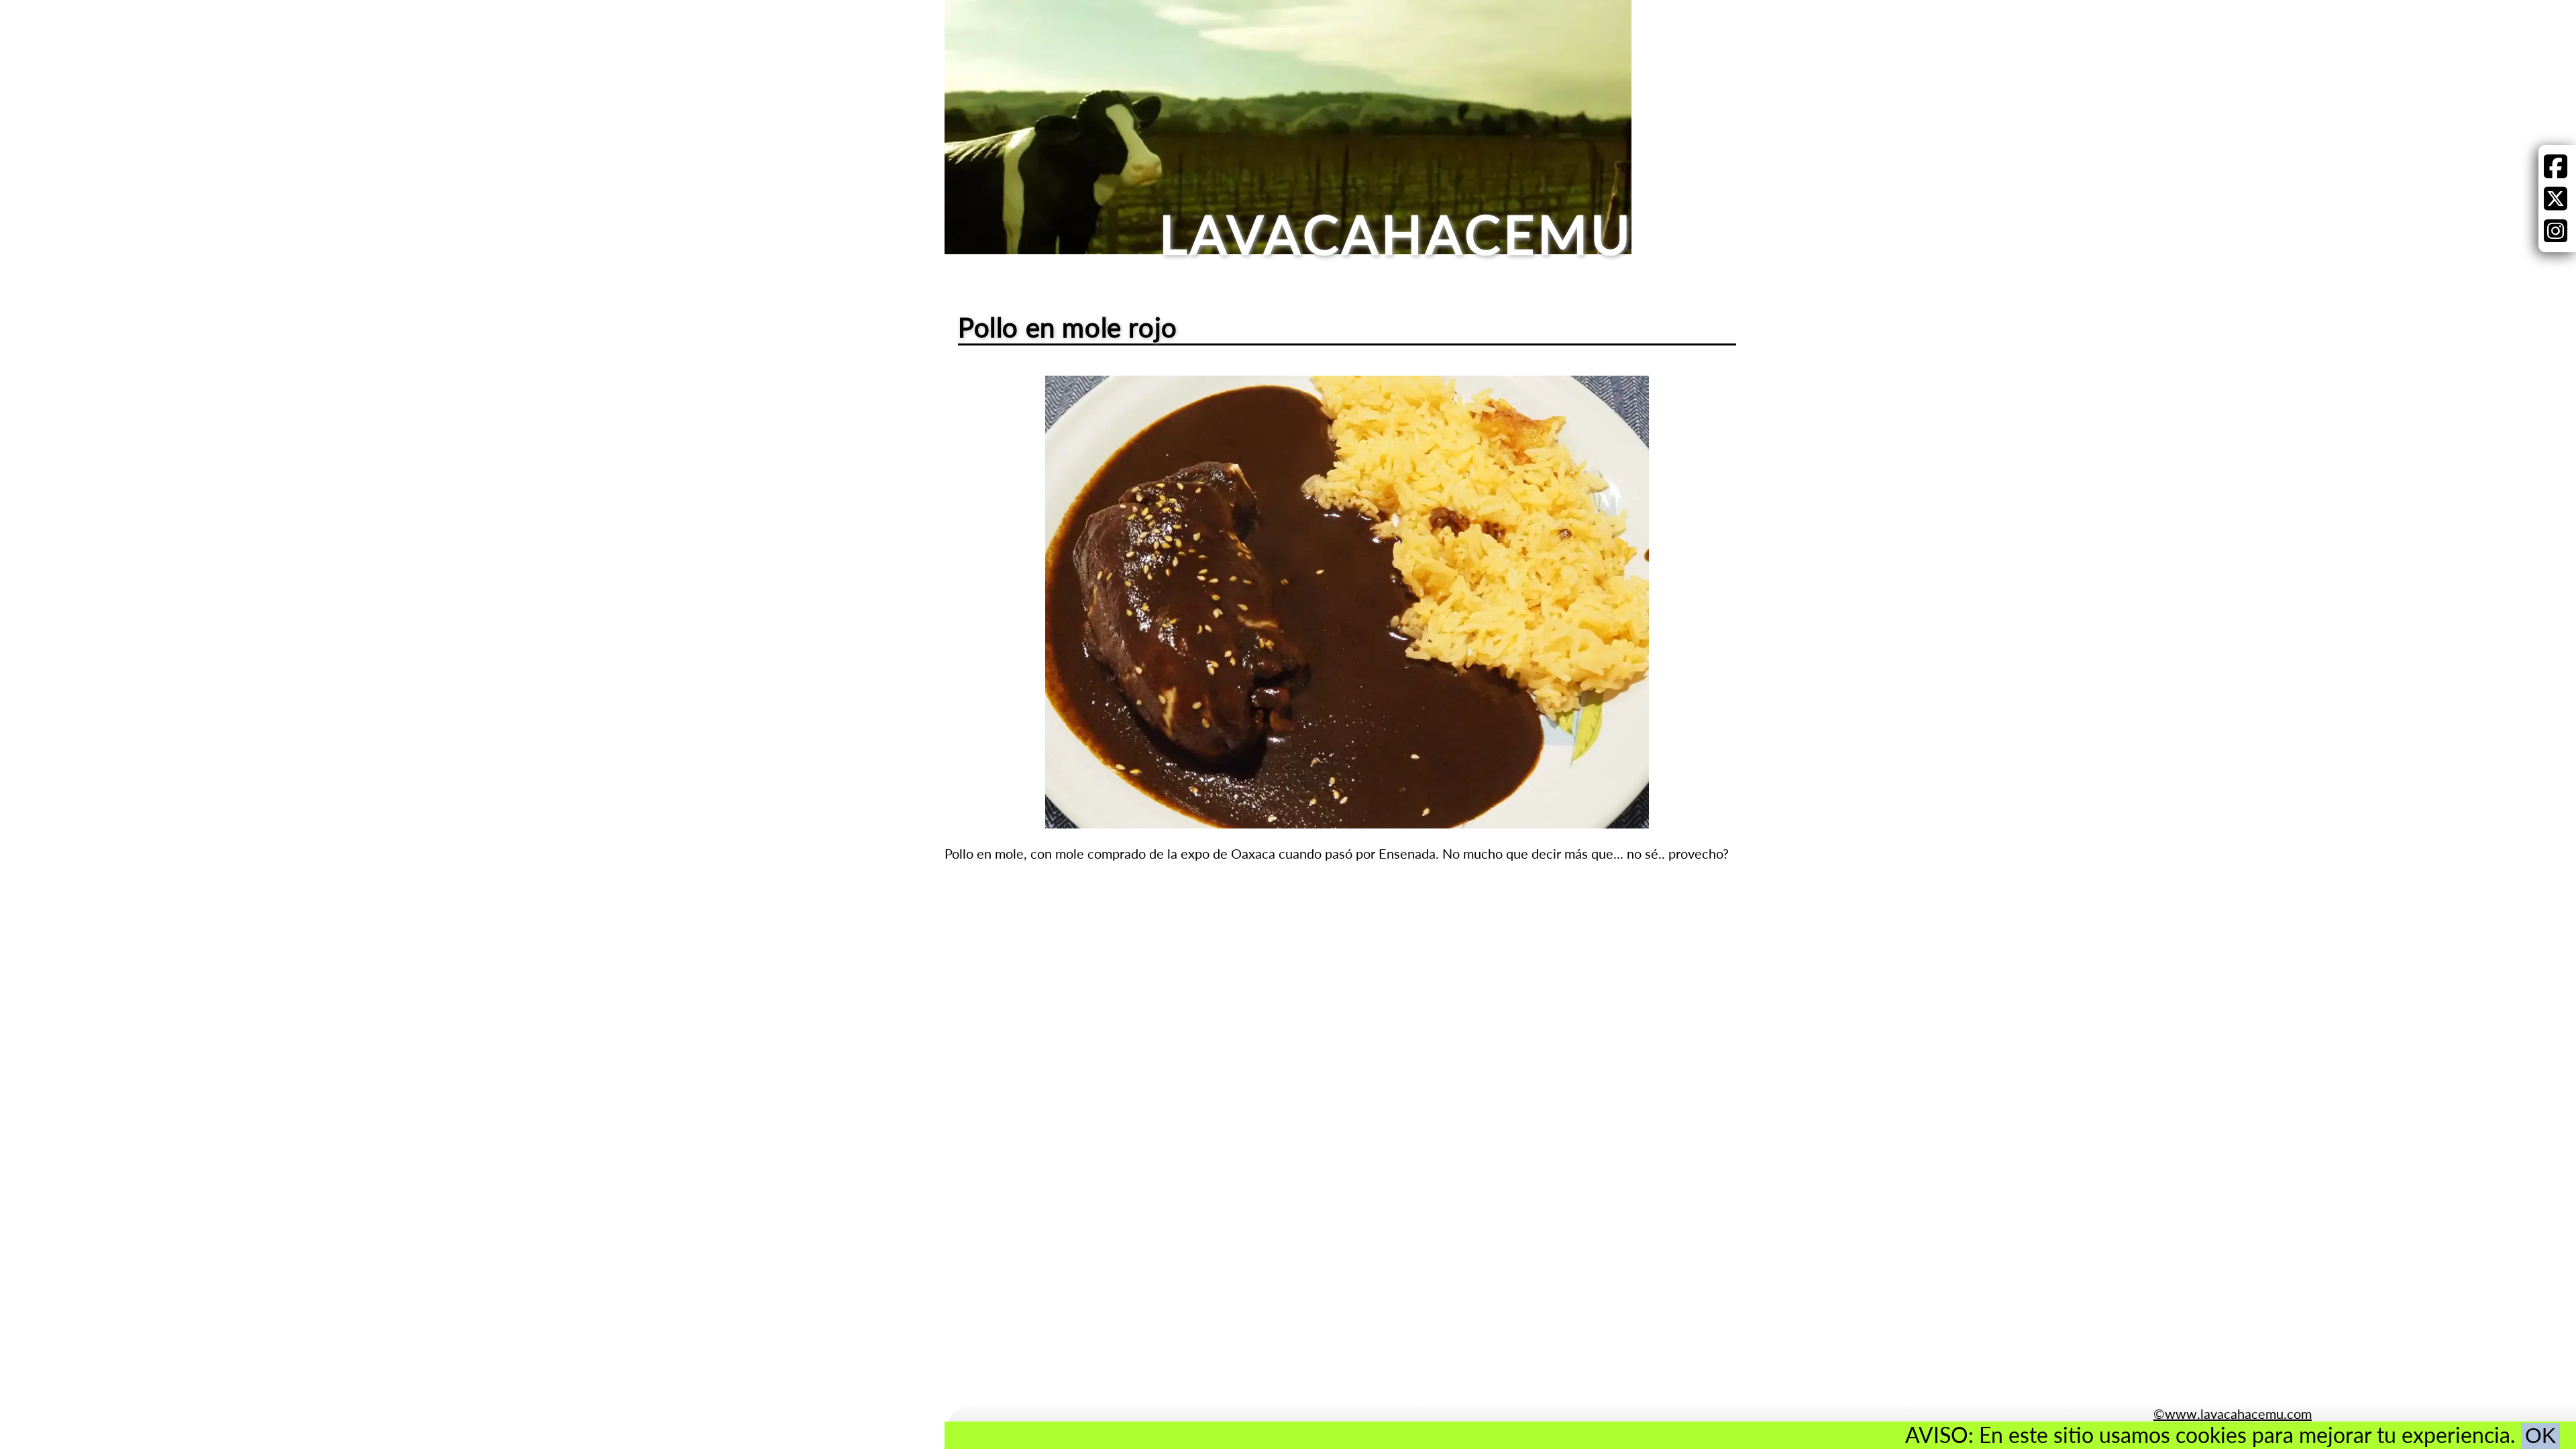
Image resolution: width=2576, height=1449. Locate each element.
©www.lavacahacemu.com (2233, 1413)
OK (2540, 1436)
